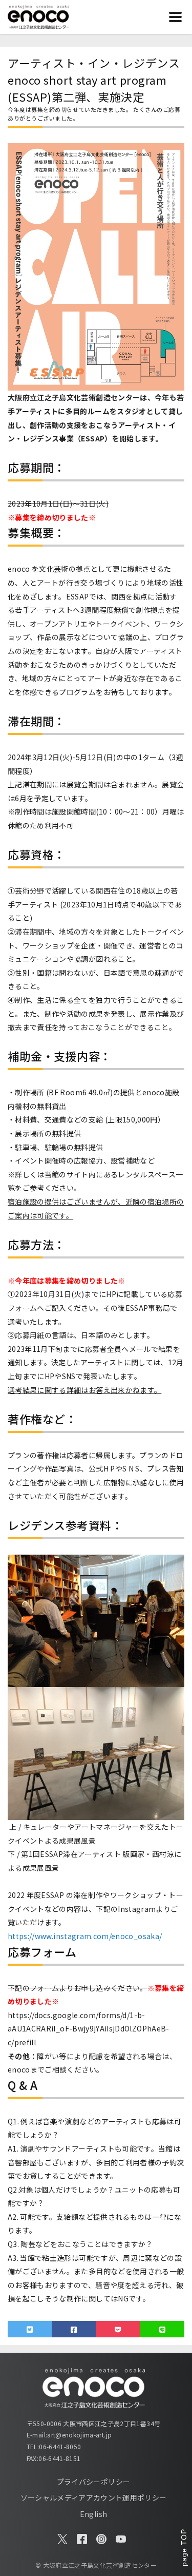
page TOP (184, 2547)
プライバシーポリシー (94, 2482)
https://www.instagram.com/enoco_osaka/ (85, 1936)
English (93, 2514)
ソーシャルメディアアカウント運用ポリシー (94, 2497)
